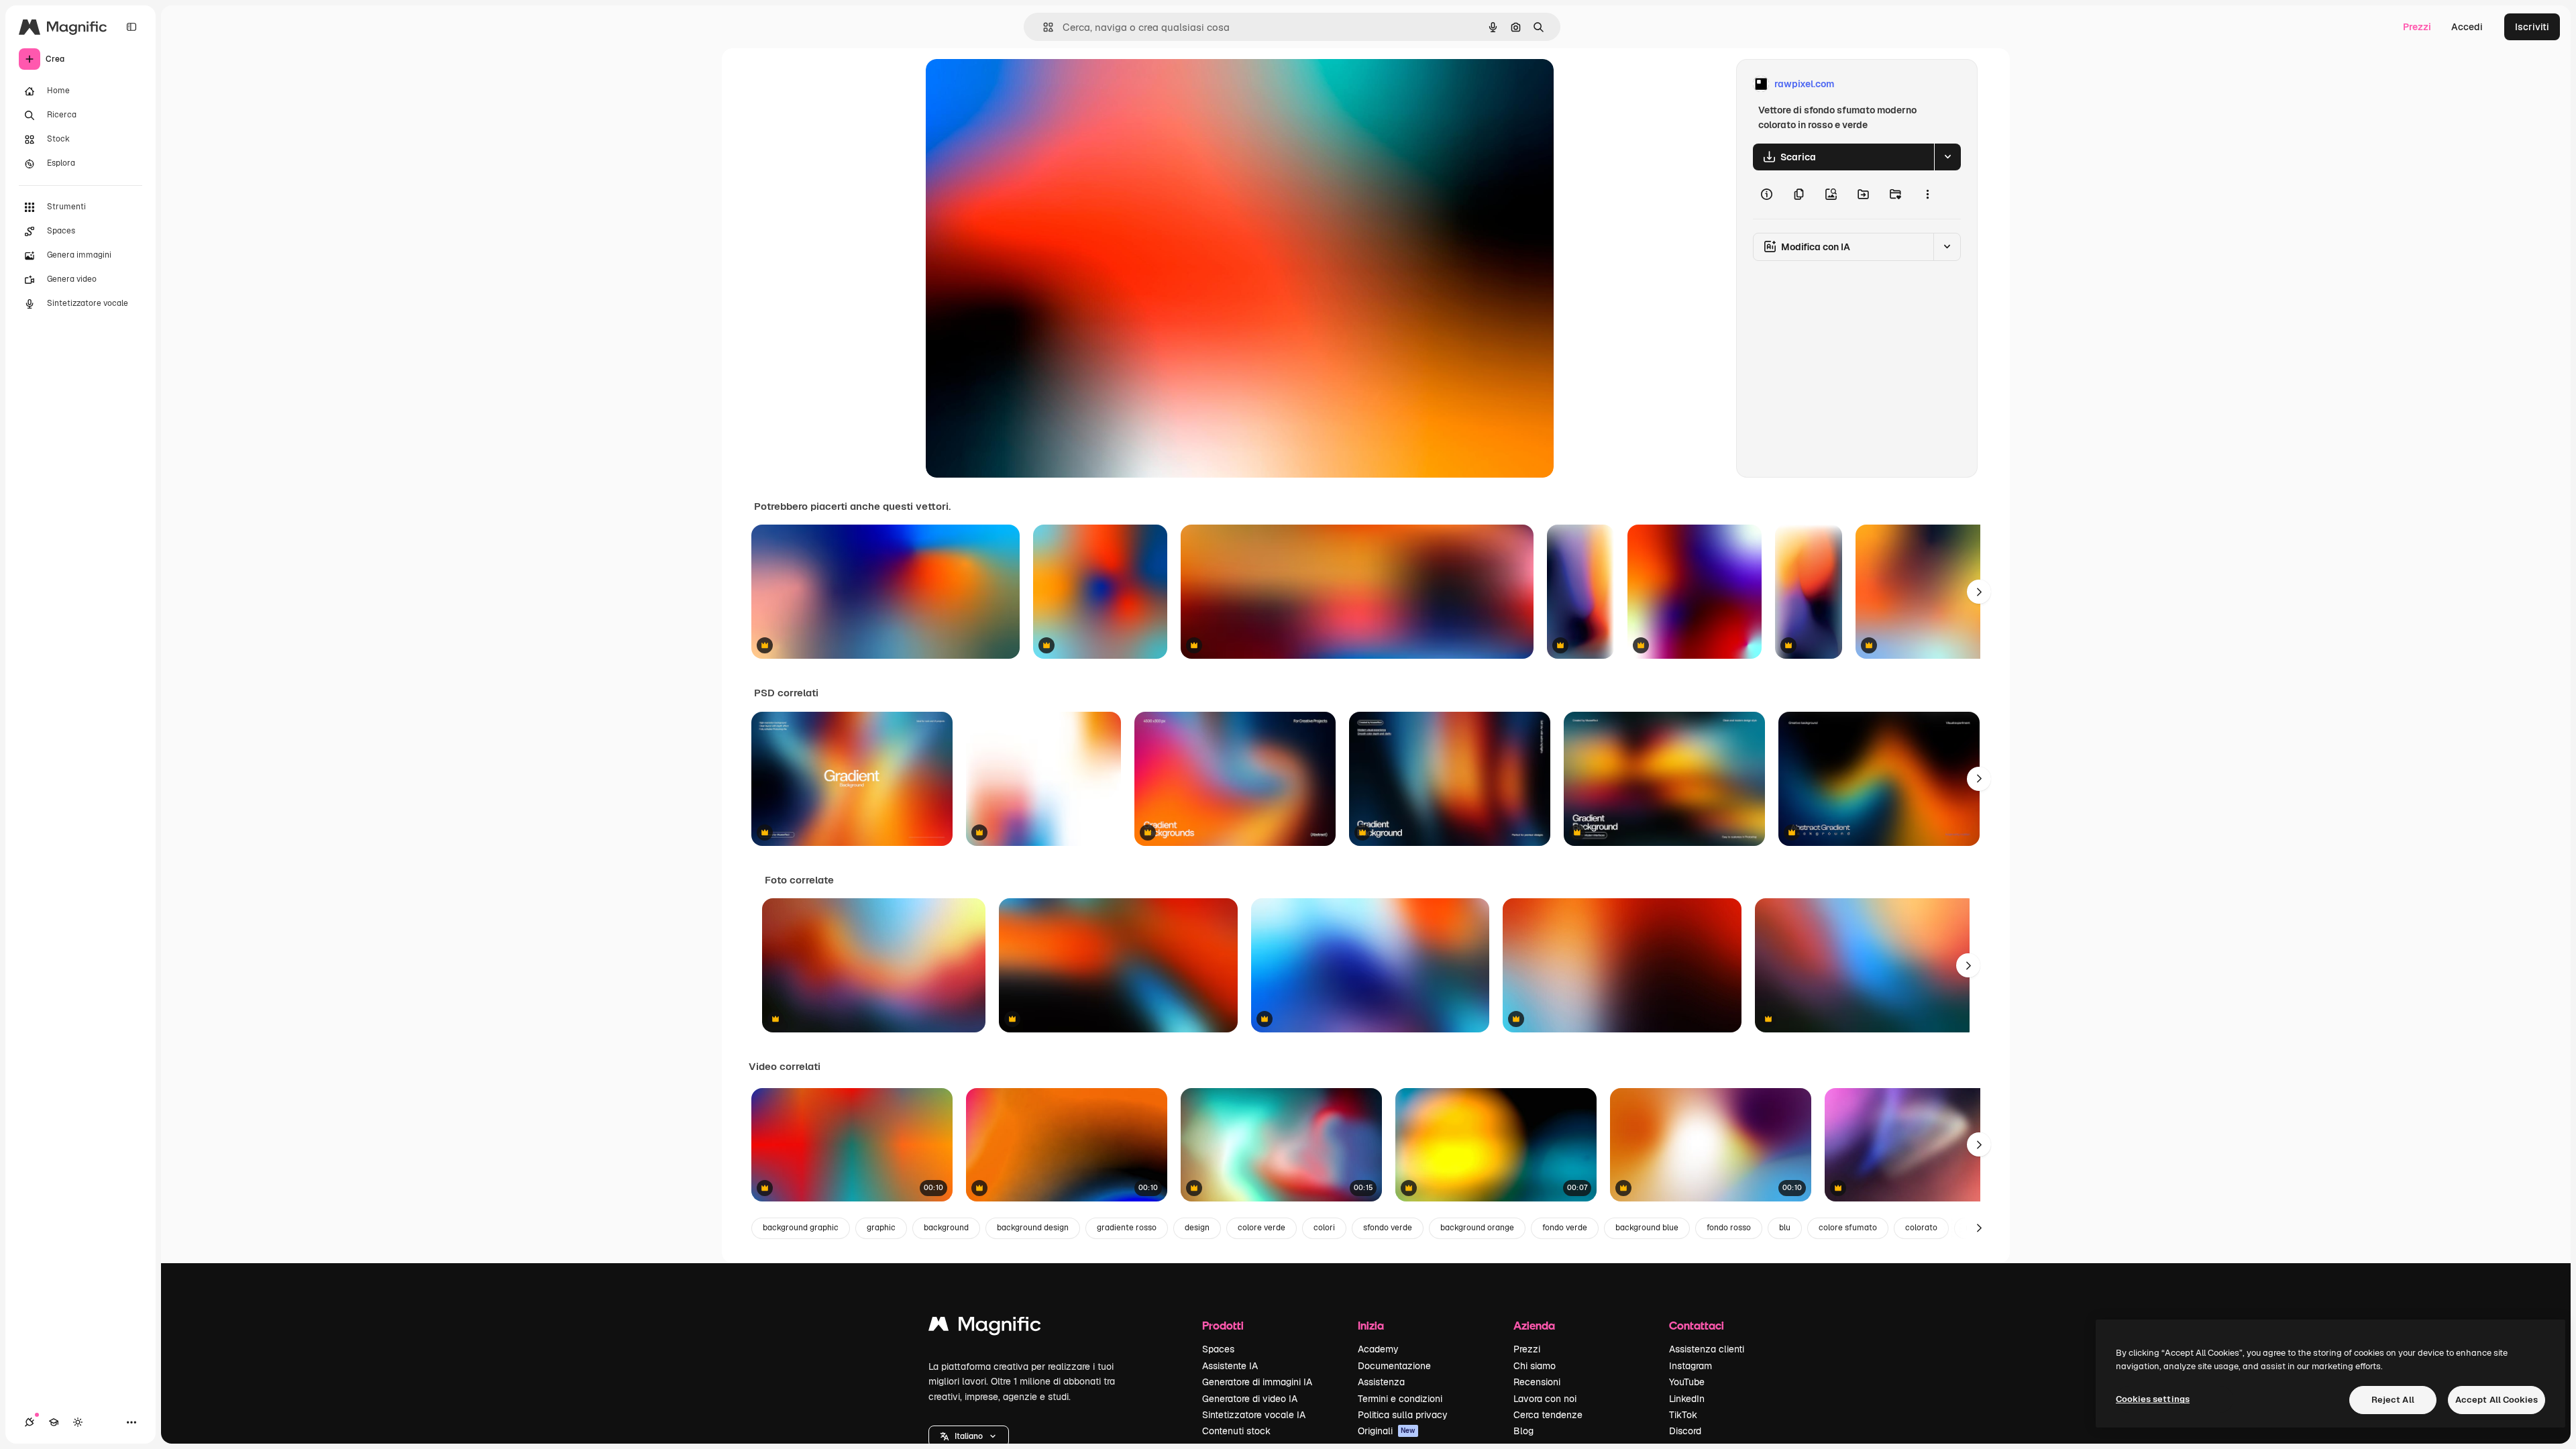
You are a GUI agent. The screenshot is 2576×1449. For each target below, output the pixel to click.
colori (1324, 1228)
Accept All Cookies (2497, 1400)
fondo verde (1565, 1228)
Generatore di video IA (1250, 1399)
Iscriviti (2532, 27)
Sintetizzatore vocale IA (1254, 1415)
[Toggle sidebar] (131, 27)
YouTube (1687, 1382)
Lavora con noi (1545, 1399)
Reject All (2393, 1400)
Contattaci (1697, 1325)
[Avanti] (1979, 592)
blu (1785, 1228)
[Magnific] (985, 1327)
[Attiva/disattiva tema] (78, 1422)
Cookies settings (2153, 1399)
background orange (1477, 1228)
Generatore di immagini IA (1257, 1382)
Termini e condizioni (1400, 1399)
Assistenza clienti (1707, 1349)
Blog (1523, 1431)
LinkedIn (1687, 1399)
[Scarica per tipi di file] (1947, 157)
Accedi (2467, 27)
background (946, 1228)
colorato (1921, 1228)
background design (1033, 1228)
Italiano (969, 1436)
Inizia (1371, 1325)
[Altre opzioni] (1927, 195)
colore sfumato (1848, 1228)
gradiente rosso (1127, 1228)
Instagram (1690, 1366)
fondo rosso (1729, 1228)
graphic (881, 1228)
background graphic (801, 1228)
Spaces (1218, 1349)
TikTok (1683, 1415)
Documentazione (1394, 1366)
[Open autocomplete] (1043, 27)
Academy (1378, 1349)
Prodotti (1223, 1325)
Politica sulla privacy (1403, 1415)
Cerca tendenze (1548, 1415)
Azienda (1534, 1325)
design (1197, 1228)
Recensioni (1537, 1382)
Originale (1014, 84)
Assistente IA (1230, 1366)
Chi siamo (1535, 1366)
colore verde (1262, 1228)
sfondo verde (1388, 1228)
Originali (1387, 1431)
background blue (1647, 1228)
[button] (969, 1436)
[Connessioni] (30, 1422)
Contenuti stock (1236, 1431)
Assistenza (1381, 1382)
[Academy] (54, 1422)
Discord (1685, 1431)
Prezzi (2417, 27)
